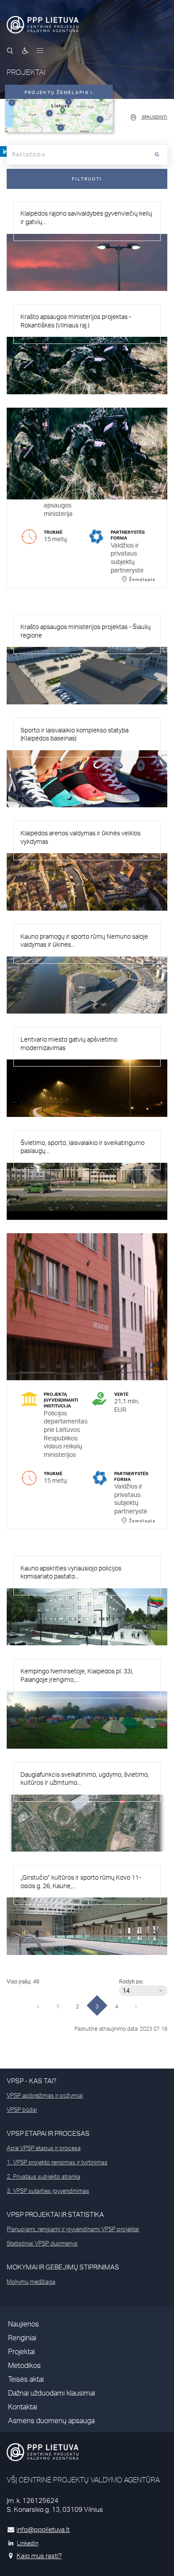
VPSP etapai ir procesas (48, 2133)
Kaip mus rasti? (39, 2556)
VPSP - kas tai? (31, 2081)
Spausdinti (154, 117)
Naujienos (23, 2324)
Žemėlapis (41, 801)
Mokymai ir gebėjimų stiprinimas (63, 2267)
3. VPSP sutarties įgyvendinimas (48, 2191)
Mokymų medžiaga (31, 2282)
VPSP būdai (22, 2110)
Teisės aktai (26, 2379)
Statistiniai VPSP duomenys (42, 2243)
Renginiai (22, 2338)
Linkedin (28, 2543)
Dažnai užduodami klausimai (52, 2393)
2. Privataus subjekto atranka (43, 2176)
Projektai (21, 2352)
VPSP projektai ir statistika (55, 2214)
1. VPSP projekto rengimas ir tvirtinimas (57, 2162)
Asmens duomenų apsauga (51, 2421)
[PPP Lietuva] (43, 25)
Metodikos (24, 2365)
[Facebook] (5, 151)
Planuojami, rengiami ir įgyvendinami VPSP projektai (73, 2229)
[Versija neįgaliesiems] (25, 51)
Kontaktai (23, 2407)
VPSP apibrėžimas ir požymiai (45, 2095)
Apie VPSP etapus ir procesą (44, 2148)
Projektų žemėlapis (58, 92)
